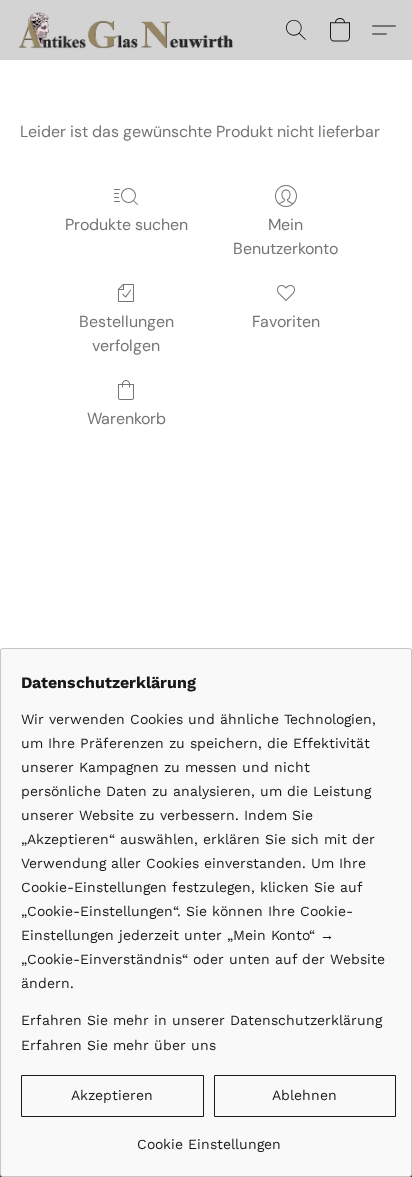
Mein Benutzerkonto (285, 236)
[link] (208, 1136)
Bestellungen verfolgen (126, 333)
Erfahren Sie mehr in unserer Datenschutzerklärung (201, 1020)
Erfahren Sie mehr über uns (118, 1045)
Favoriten (286, 321)
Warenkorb (126, 418)
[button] (134, 30)
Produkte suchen (126, 224)
